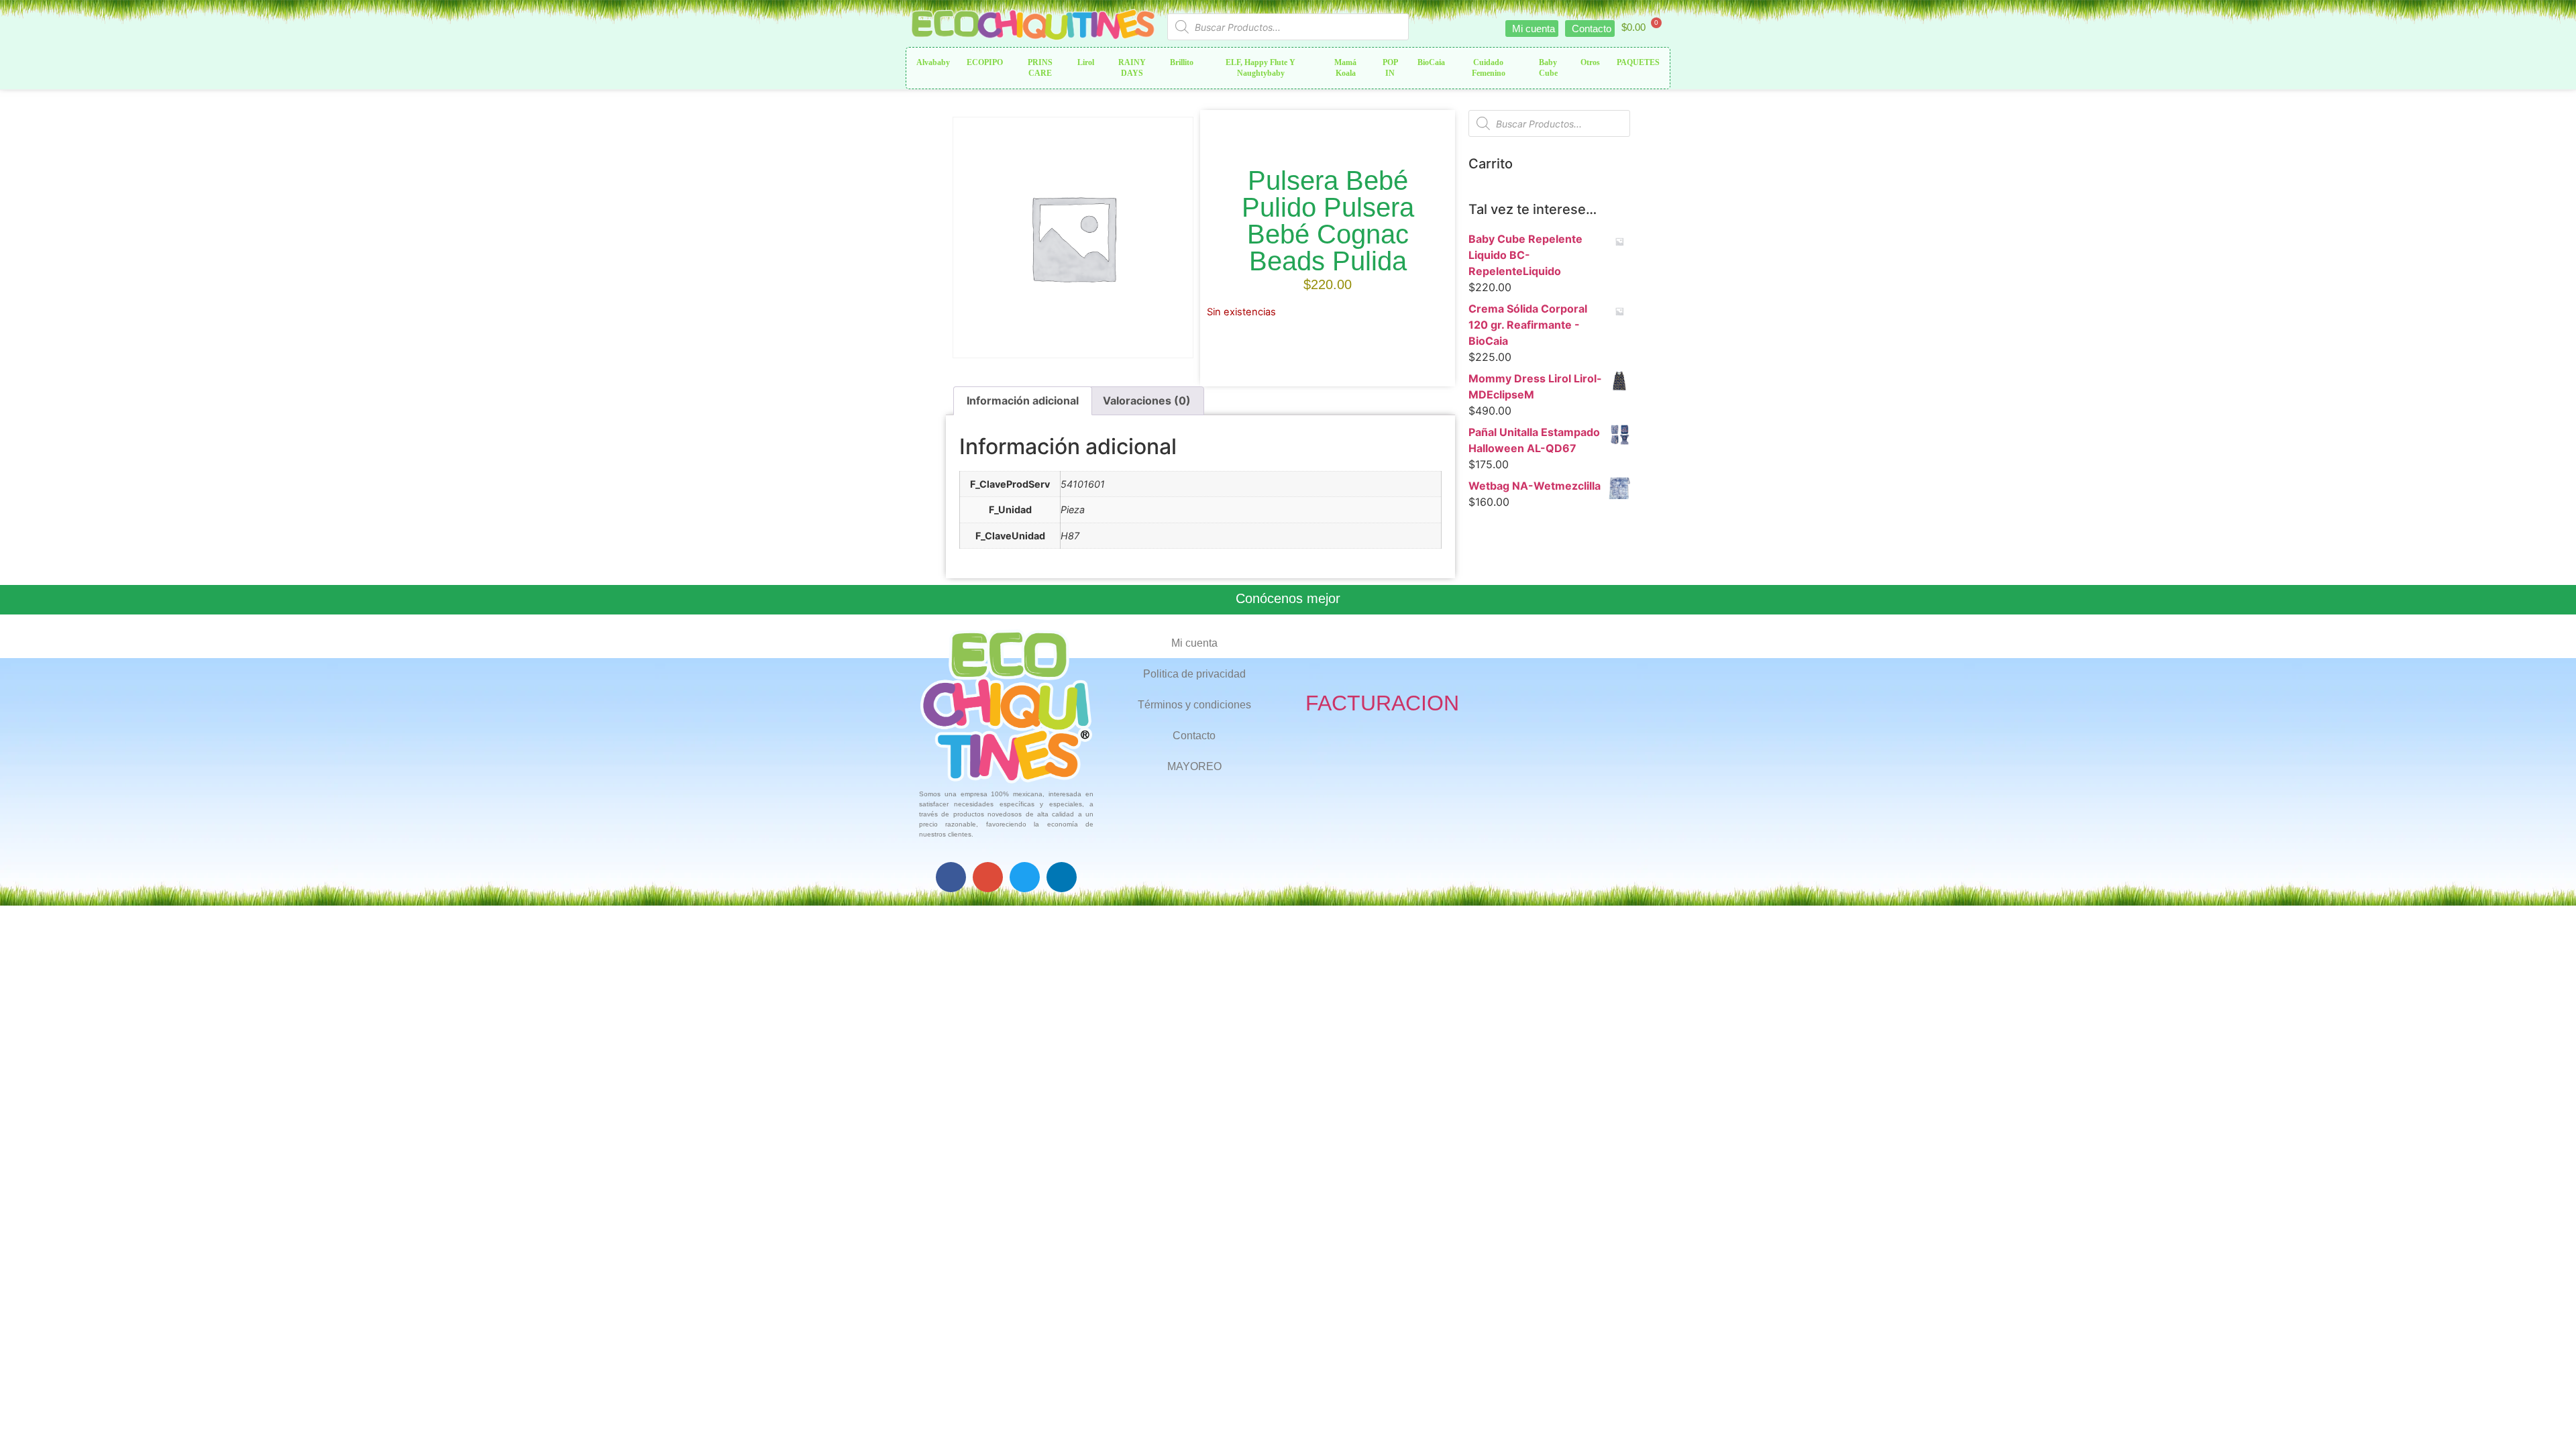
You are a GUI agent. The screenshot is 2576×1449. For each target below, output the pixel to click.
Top (2544, 1417)
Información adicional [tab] (1023, 400)
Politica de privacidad (1194, 674)
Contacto (1194, 736)
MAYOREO (1194, 766)
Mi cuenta (1194, 643)
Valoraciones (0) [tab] (1147, 400)
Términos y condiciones (1194, 705)
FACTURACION (1382, 703)
